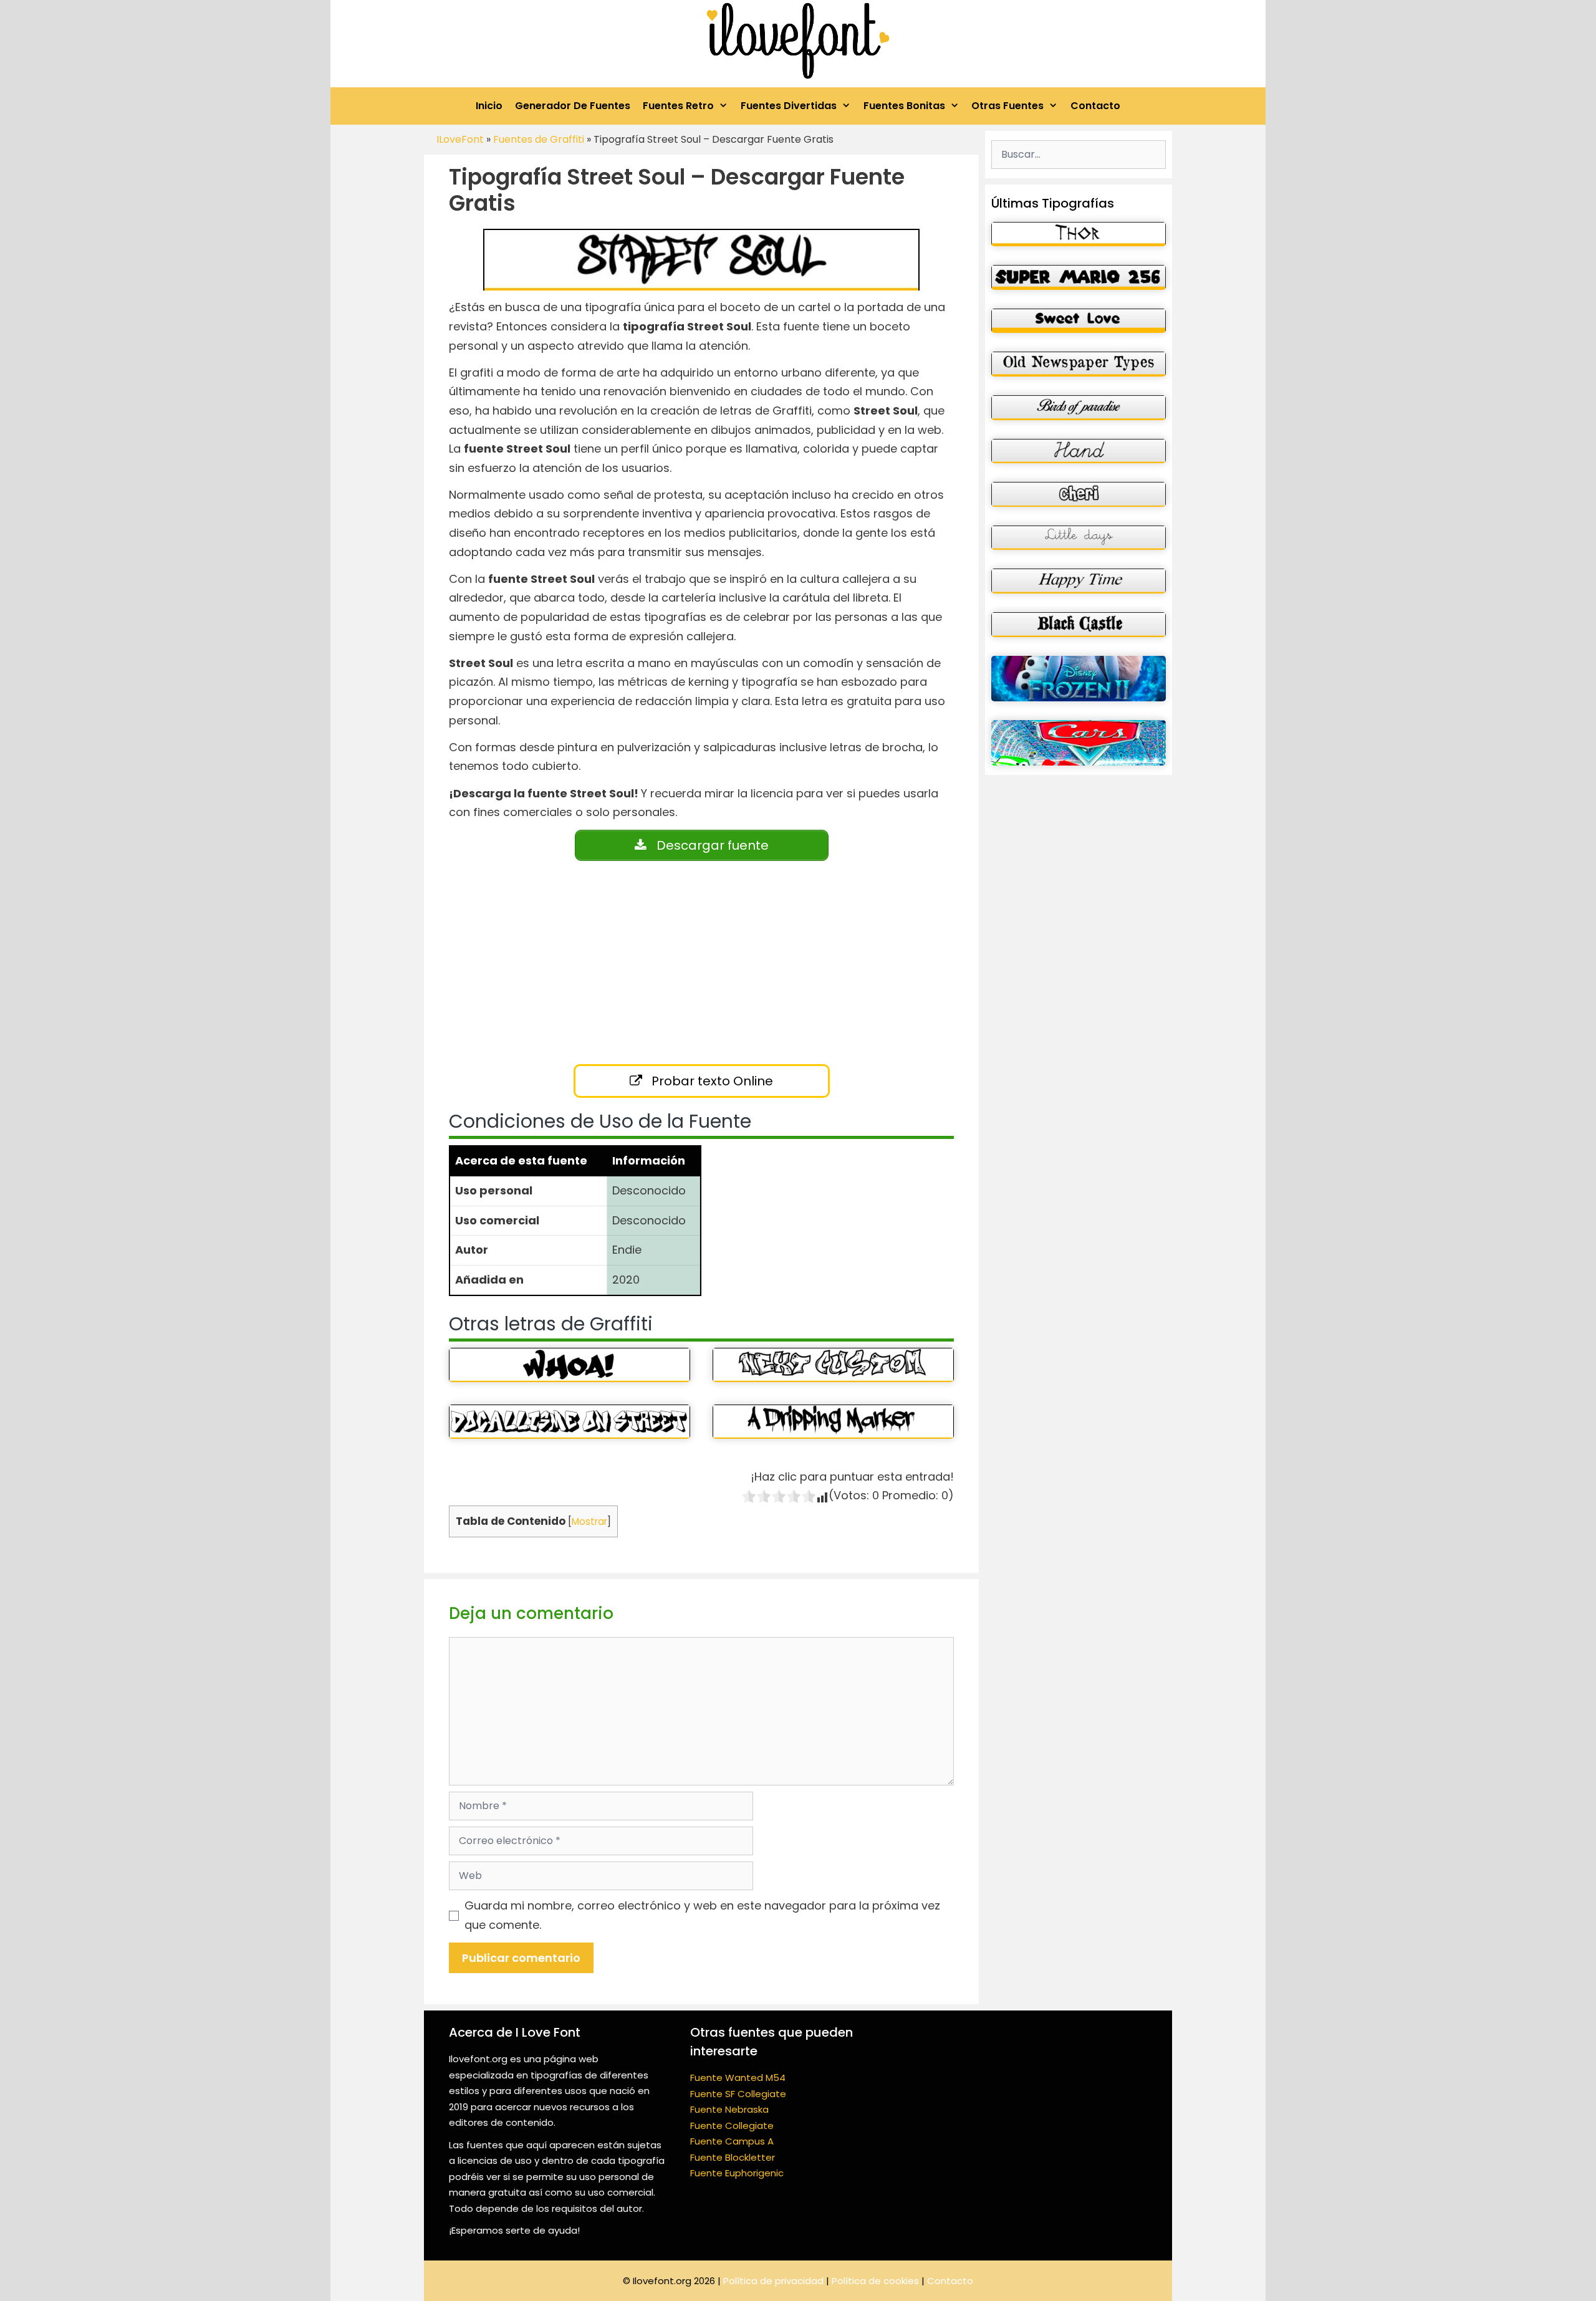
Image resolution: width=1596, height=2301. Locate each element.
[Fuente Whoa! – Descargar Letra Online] (570, 1365)
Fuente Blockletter (733, 2157)
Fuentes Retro (678, 106)
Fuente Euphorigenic (737, 2173)
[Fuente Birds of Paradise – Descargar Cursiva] (1079, 408)
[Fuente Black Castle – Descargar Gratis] (1079, 625)
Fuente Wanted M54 (738, 2078)
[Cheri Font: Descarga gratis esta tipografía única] (1079, 494)
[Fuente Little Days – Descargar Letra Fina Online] (1079, 538)
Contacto (1095, 106)
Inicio (489, 106)
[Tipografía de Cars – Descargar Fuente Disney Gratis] (1079, 743)
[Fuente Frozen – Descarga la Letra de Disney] (1079, 679)
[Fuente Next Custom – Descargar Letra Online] (833, 1365)
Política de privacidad (773, 2281)
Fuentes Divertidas (789, 106)
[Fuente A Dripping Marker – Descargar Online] (833, 1422)
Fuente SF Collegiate (738, 2094)
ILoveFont (460, 139)
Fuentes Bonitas (904, 106)
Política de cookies (875, 2281)
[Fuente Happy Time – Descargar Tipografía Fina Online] (1079, 581)
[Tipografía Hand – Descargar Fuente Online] (1079, 451)
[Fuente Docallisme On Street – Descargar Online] (570, 1422)
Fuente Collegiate (732, 2126)
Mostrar (589, 1521)
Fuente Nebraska (729, 2109)
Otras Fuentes (1007, 106)
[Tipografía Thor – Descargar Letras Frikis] (1079, 234)
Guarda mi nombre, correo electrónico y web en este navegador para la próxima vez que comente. (702, 1915)
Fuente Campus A (732, 2141)
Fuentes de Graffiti (539, 139)
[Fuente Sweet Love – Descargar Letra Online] (1079, 321)
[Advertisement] (676, 966)
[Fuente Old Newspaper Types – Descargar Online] (1079, 364)
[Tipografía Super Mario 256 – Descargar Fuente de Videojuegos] (1079, 277)
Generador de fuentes (573, 106)
